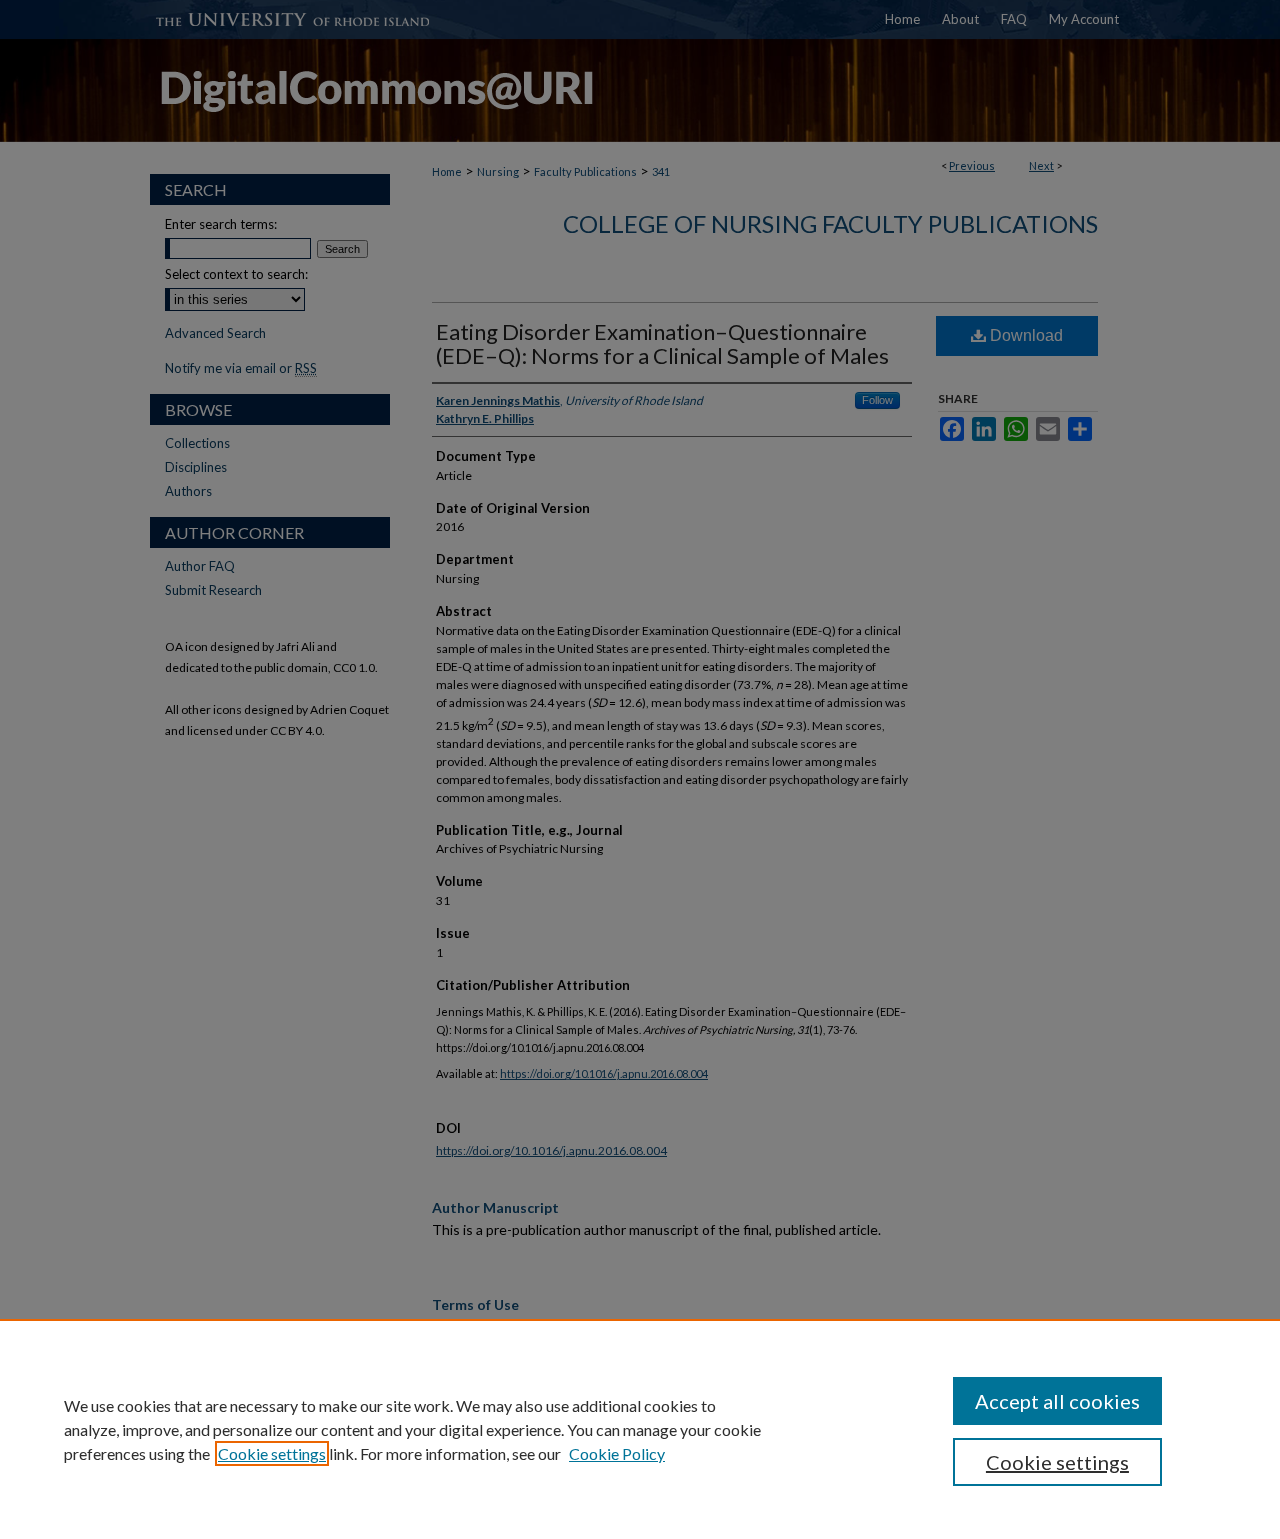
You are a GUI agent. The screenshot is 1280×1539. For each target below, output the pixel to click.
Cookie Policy (617, 1453)
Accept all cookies (1057, 1401)
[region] (640, 1429)
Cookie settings (272, 1453)
